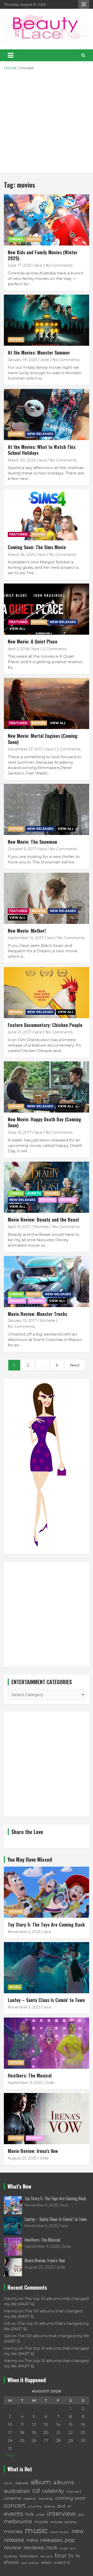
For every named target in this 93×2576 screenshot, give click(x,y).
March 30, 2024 (22, 460)
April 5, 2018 (18, 649)
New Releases (40, 434)
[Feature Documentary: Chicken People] (47, 992)
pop (70, 2540)
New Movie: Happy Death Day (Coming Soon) (44, 1122)
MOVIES (34, 239)
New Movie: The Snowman (32, 842)
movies (13, 2531)
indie (40, 2514)
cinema (13, 2498)
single (64, 2548)
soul (73, 2548)
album (41, 2482)
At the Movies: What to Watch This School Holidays (42, 450)
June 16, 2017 (20, 1132)
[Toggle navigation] (11, 55)
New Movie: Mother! (27, 931)
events (14, 2514)
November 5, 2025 (24, 1932)
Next (75, 1365)
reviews (34, 2547)
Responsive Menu (84, 4)
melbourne (18, 2521)
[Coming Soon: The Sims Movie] (47, 515)
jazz (81, 2514)
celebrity (53, 2491)
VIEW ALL (17, 629)
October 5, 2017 (22, 849)
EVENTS (34, 1193)
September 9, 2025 (25, 2083)
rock (52, 2547)
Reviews (67, 1200)
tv (71, 2556)
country (35, 2506)
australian (17, 2491)
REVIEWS (48, 1200)
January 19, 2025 (22, 360)
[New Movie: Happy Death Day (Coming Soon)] (47, 1087)
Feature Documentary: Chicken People (45, 1025)
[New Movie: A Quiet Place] (47, 609)
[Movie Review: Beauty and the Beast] (47, 1187)
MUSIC (15, 1987)
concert (15, 2505)
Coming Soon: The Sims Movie (37, 547)
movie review (64, 2522)
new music (60, 2532)
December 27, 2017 (25, 749)
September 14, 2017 (26, 938)
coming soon (70, 2498)
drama (49, 2506)
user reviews (30, 2563)
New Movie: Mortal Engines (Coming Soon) (43, 739)
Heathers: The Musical (30, 2075)
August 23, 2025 (22, 2158)
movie (41, 2522)
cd (36, 2491)
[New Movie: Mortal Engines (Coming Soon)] (47, 704)
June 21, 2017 (20, 1032)
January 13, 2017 (22, 1321)
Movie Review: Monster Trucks (37, 1314)
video (46, 2562)
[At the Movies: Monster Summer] (47, 320)
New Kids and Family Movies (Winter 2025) (43, 255)
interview (61, 2514)
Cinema (16, 239)
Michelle (42, 1227)
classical (30, 2499)
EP (69, 2506)
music (36, 2530)
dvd (61, 2506)
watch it (62, 2562)
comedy (45, 2498)
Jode (45, 360)
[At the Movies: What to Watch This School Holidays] (47, 414)
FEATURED (18, 534)
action (8, 2483)
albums (64, 2482)
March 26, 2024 (21, 555)
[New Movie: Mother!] (47, 898)
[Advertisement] (47, 120)
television (29, 2556)
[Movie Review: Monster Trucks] (47, 1281)
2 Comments (55, 649)
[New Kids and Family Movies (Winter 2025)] (47, 220)
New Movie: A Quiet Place (33, 641)
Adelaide (22, 2483)
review (13, 2547)
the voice (46, 2556)
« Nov (9, 2455)
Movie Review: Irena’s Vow (33, 2151)
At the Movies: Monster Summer (39, 352)
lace (38, 265)
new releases (44, 2540)
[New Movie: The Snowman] (47, 809)
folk (30, 2514)
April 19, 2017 (19, 1227)
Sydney (11, 2556)
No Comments (59, 265)
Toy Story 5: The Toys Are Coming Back (46, 1925)
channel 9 (74, 2492)
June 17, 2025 (20, 265)
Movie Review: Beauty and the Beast (43, 1220)
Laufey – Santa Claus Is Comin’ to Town (46, 2000)
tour (61, 2555)
